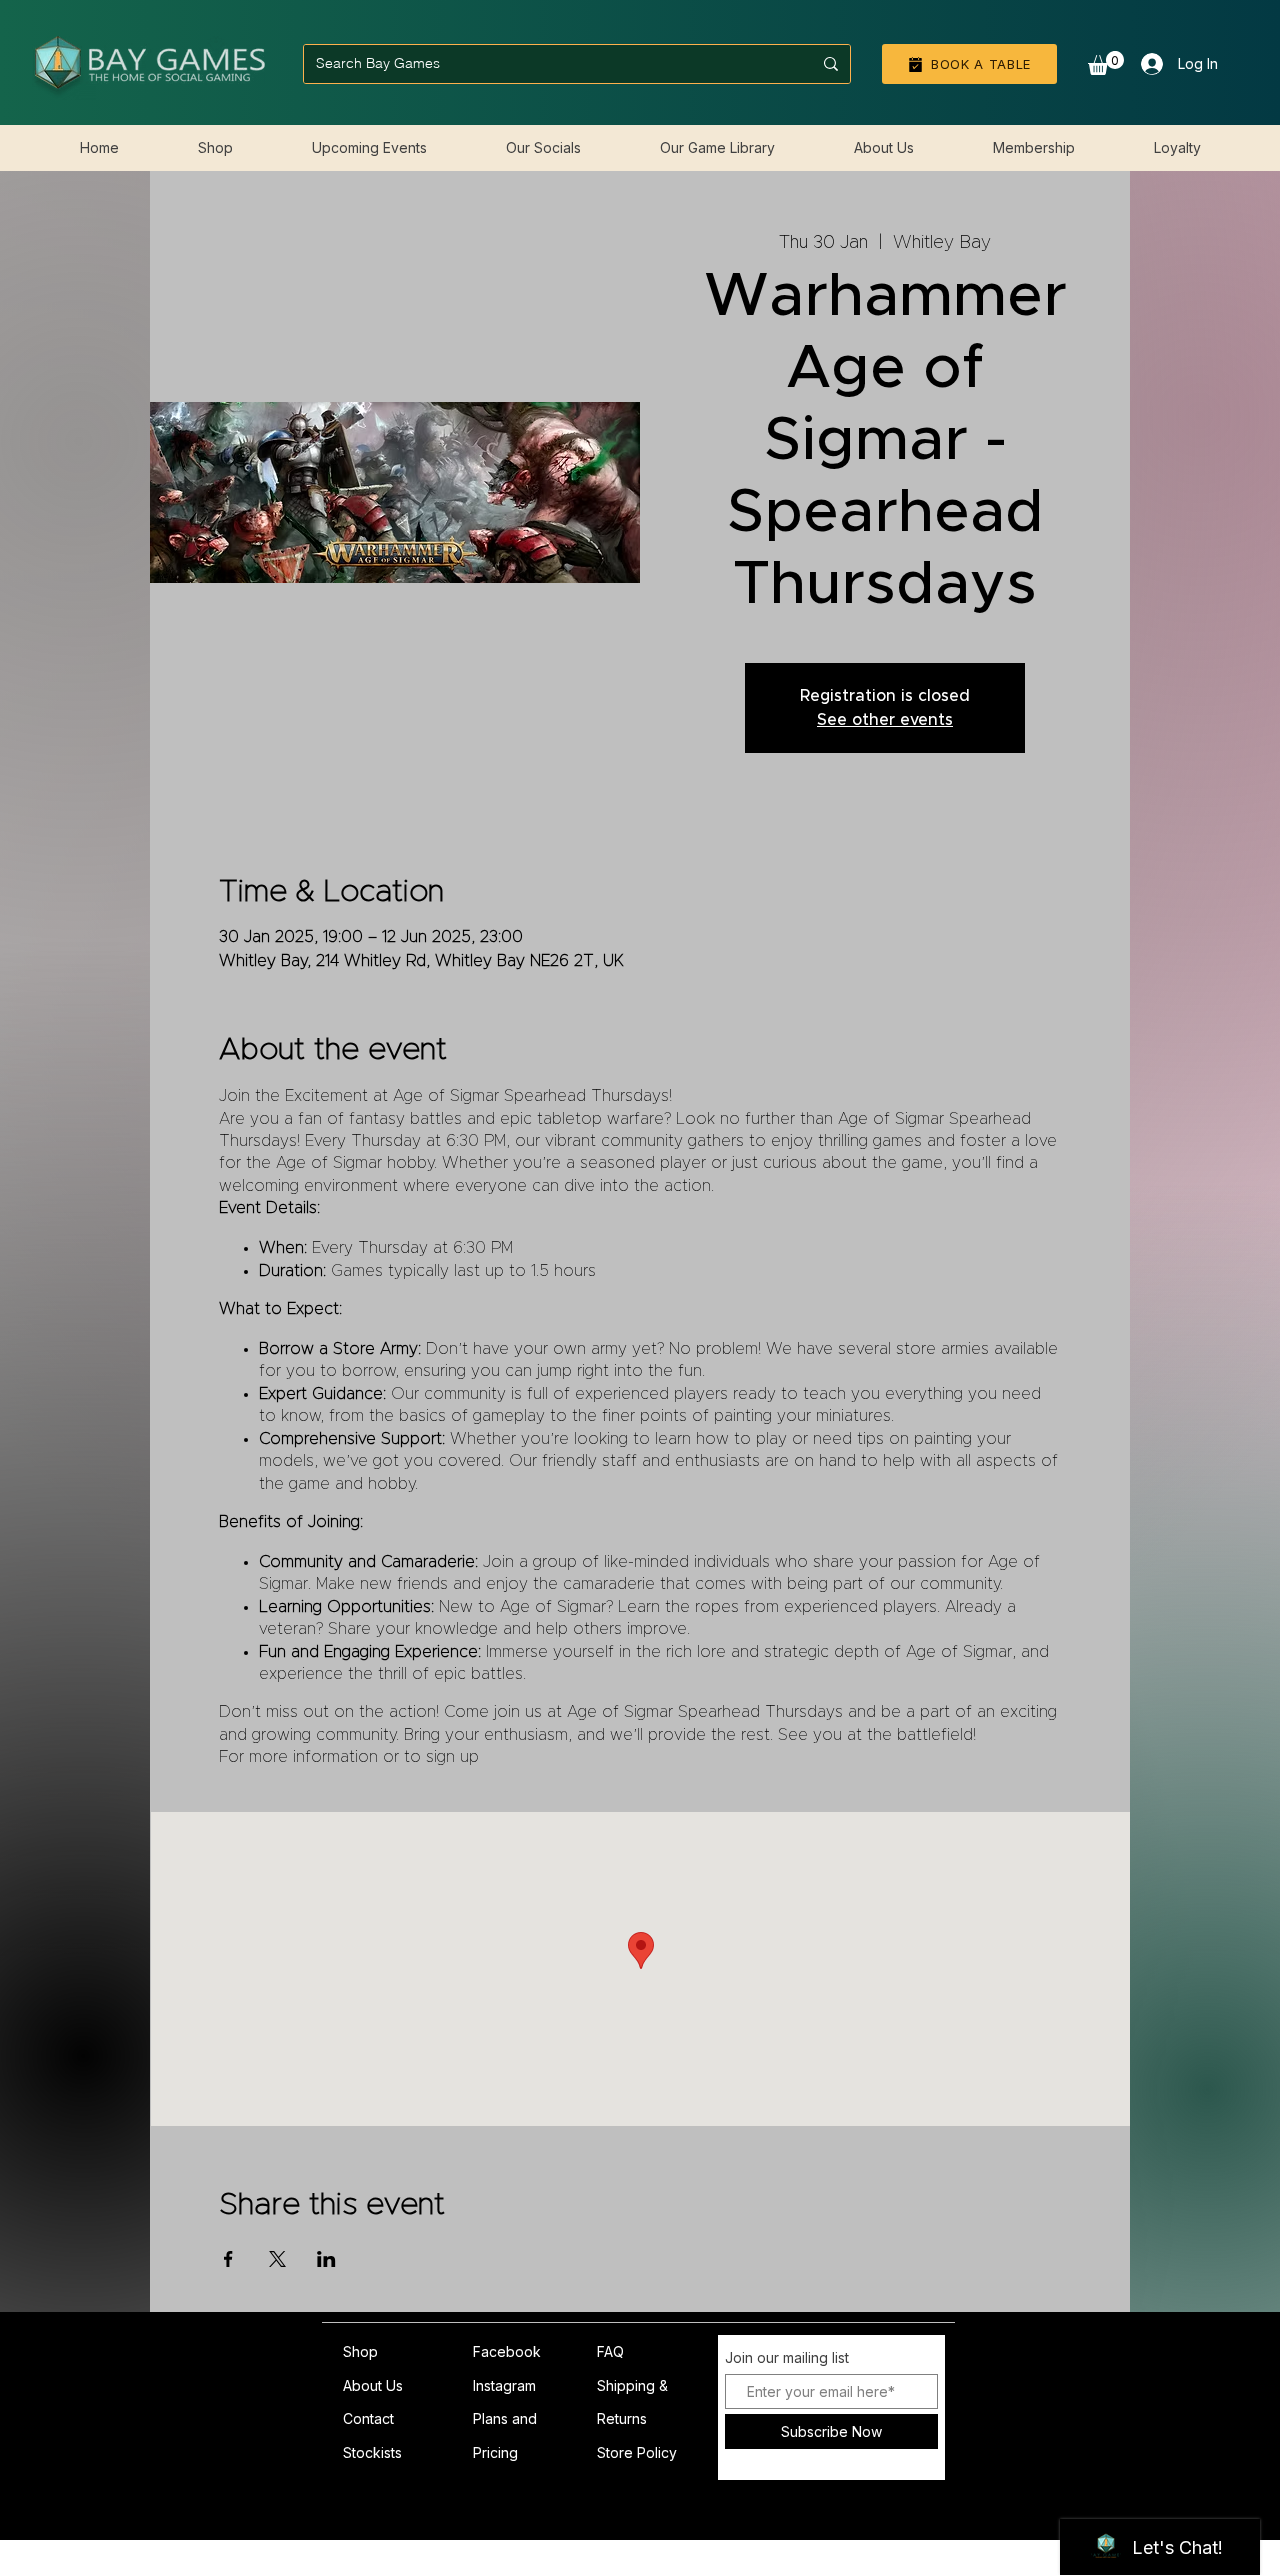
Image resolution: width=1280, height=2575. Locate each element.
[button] (1106, 63)
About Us (373, 2385)
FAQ (610, 2351)
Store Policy (637, 2452)
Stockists (372, 2452)
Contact (368, 2418)
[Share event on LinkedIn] (326, 2259)
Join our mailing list (787, 2358)
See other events (885, 720)
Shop (360, 2351)
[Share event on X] (277, 2259)
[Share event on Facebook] (228, 2259)
